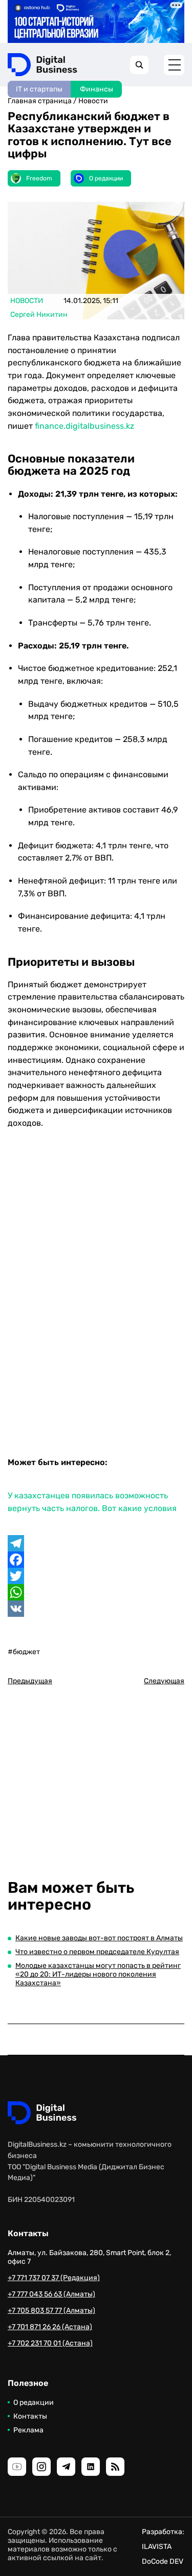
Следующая (164, 1681)
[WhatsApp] (96, 1592)
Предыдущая (30, 1681)
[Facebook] (96, 1560)
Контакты (30, 2416)
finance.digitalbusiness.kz (84, 426)
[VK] (96, 1609)
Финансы (97, 89)
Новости (93, 101)
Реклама (28, 2430)
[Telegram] (96, 1543)
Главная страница (40, 101)
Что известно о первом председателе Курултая (97, 1952)
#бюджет (24, 1652)
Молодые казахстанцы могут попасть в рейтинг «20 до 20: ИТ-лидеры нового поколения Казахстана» (98, 1974)
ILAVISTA (157, 2547)
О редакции (34, 2403)
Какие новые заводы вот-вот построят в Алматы (99, 1938)
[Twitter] (96, 1576)
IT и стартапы (39, 89)
